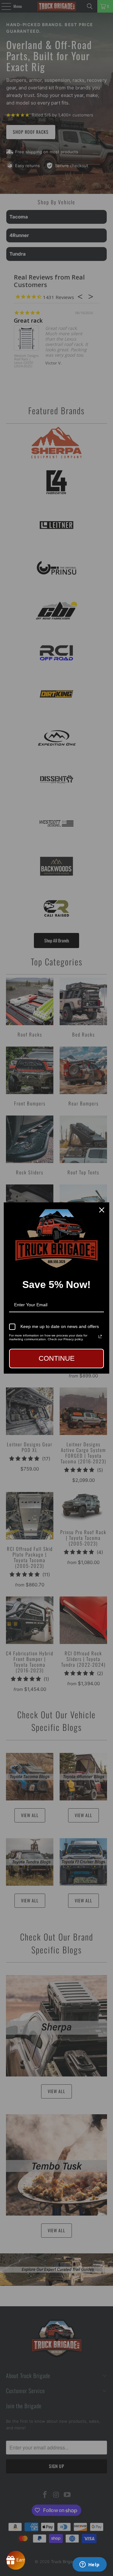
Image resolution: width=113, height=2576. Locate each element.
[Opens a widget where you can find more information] (89, 2565)
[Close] (102, 1210)
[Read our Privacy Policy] (100, 1336)
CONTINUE (57, 1358)
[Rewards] (16, 2560)
